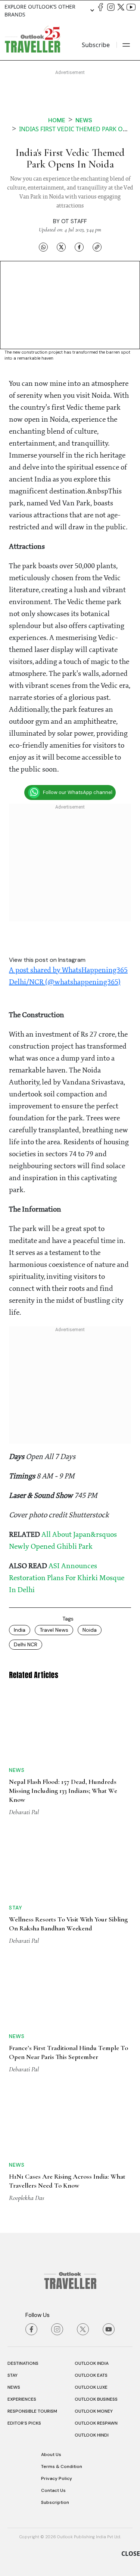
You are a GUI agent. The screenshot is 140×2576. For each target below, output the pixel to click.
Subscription (55, 2502)
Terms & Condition (62, 2466)
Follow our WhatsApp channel (78, 792)
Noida (90, 1630)
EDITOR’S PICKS (24, 2423)
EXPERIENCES (22, 2399)
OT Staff (74, 221)
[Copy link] (97, 247)
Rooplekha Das (27, 2198)
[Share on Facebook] (79, 247)
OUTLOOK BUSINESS (96, 2399)
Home (57, 120)
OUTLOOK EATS (91, 2375)
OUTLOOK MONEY (94, 2411)
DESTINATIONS (23, 2363)
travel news (54, 1630)
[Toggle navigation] (126, 45)
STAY (13, 2375)
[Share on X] (61, 247)
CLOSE (131, 2554)
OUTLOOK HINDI (92, 2435)
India (20, 1630)
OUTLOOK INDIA (92, 2363)
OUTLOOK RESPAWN (96, 2423)
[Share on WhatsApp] (43, 247)
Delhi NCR (26, 1644)
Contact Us (53, 2490)
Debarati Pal (24, 1812)
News (84, 120)
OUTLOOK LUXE (91, 2387)
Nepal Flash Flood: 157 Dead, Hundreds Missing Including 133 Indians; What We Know (63, 1791)
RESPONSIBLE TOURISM (32, 2411)
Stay (15, 1908)
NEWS (14, 2387)
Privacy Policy (57, 2478)
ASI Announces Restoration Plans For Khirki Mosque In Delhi (67, 1578)
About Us (51, 2455)
